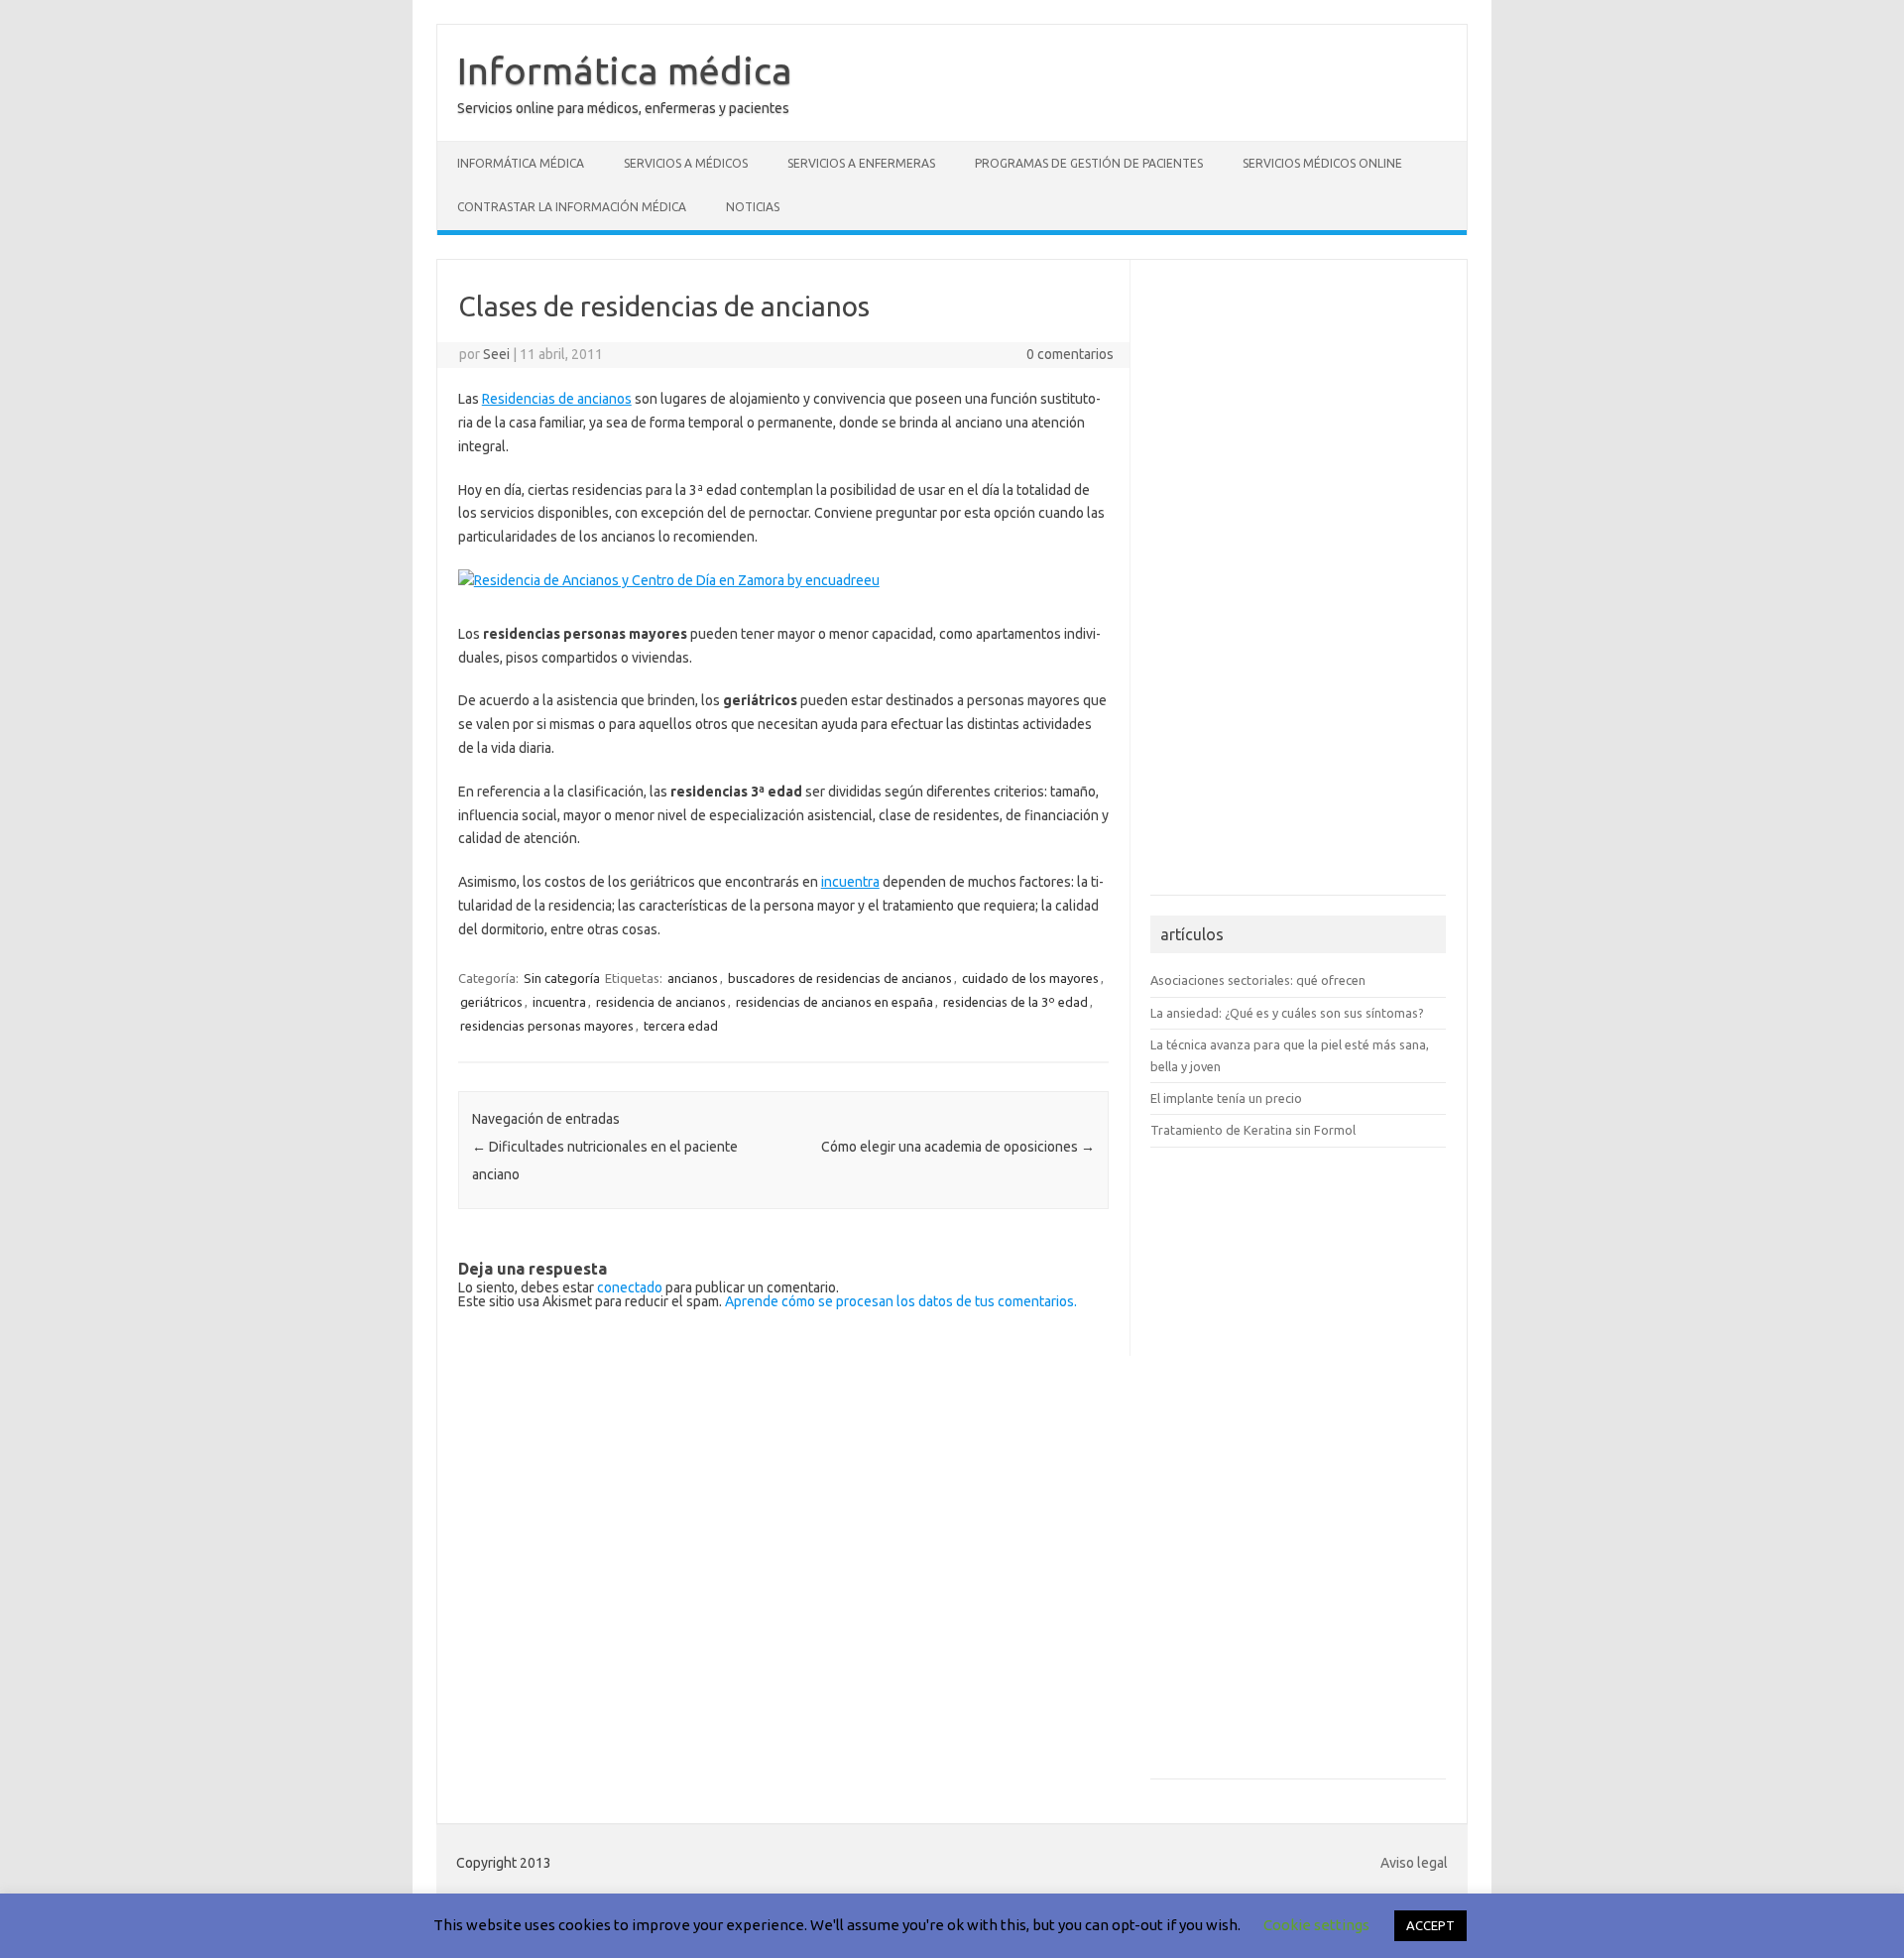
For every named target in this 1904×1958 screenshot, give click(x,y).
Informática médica (625, 70)
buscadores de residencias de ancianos (840, 978)
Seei (496, 354)
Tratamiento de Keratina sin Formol (1253, 1130)
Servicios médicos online (1322, 163)
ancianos (693, 978)
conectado (630, 1287)
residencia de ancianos (661, 1002)
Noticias (753, 207)
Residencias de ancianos (557, 399)
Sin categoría (562, 978)
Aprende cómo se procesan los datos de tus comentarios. (901, 1301)
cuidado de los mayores (1030, 978)
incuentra (850, 882)
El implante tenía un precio (1226, 1098)
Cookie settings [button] (1316, 1925)
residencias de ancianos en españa (834, 1002)
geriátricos (491, 1002)
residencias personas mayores (547, 1026)
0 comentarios (1070, 354)
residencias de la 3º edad (1015, 1002)
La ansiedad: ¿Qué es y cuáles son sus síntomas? (1287, 1013)
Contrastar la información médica (572, 207)
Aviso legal (1414, 1863)
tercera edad (681, 1026)
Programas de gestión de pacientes (1089, 163)
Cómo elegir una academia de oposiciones (958, 1147)
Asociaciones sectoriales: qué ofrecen (1258, 980)
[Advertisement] (1210, 586)
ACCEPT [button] (1430, 1925)
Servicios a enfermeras (861, 163)
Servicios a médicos (686, 163)
